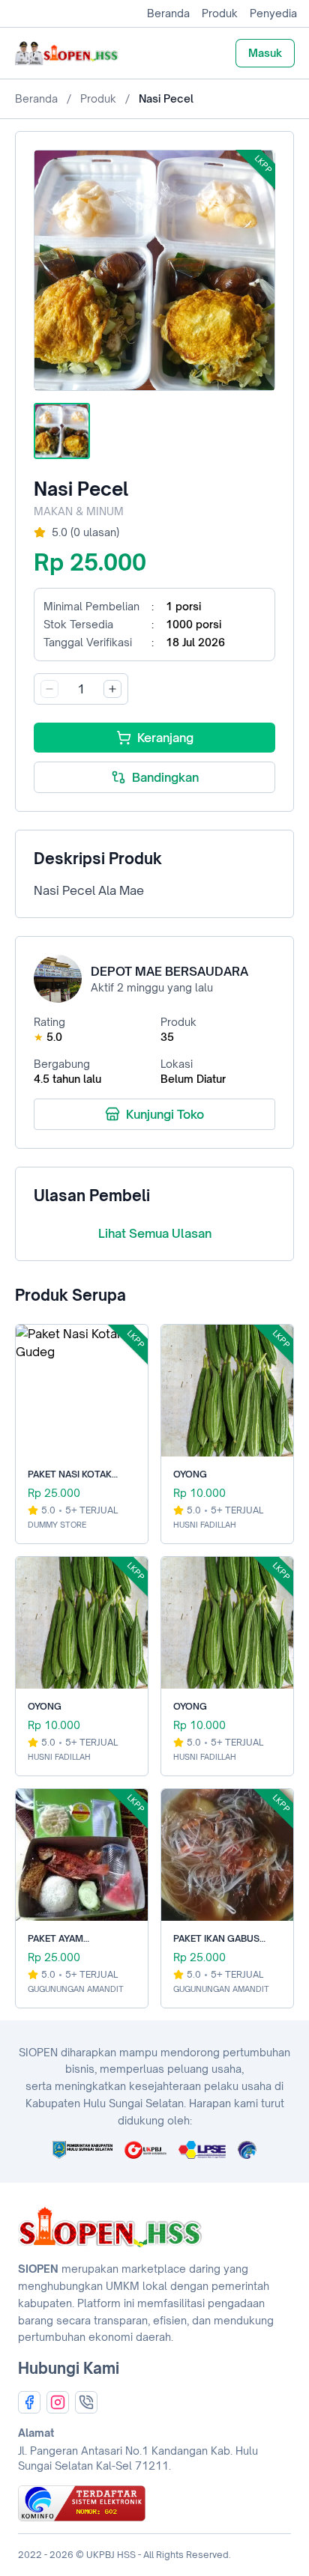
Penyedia (273, 13)
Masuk (265, 53)
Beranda (168, 13)
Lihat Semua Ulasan (155, 1233)
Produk (220, 13)
